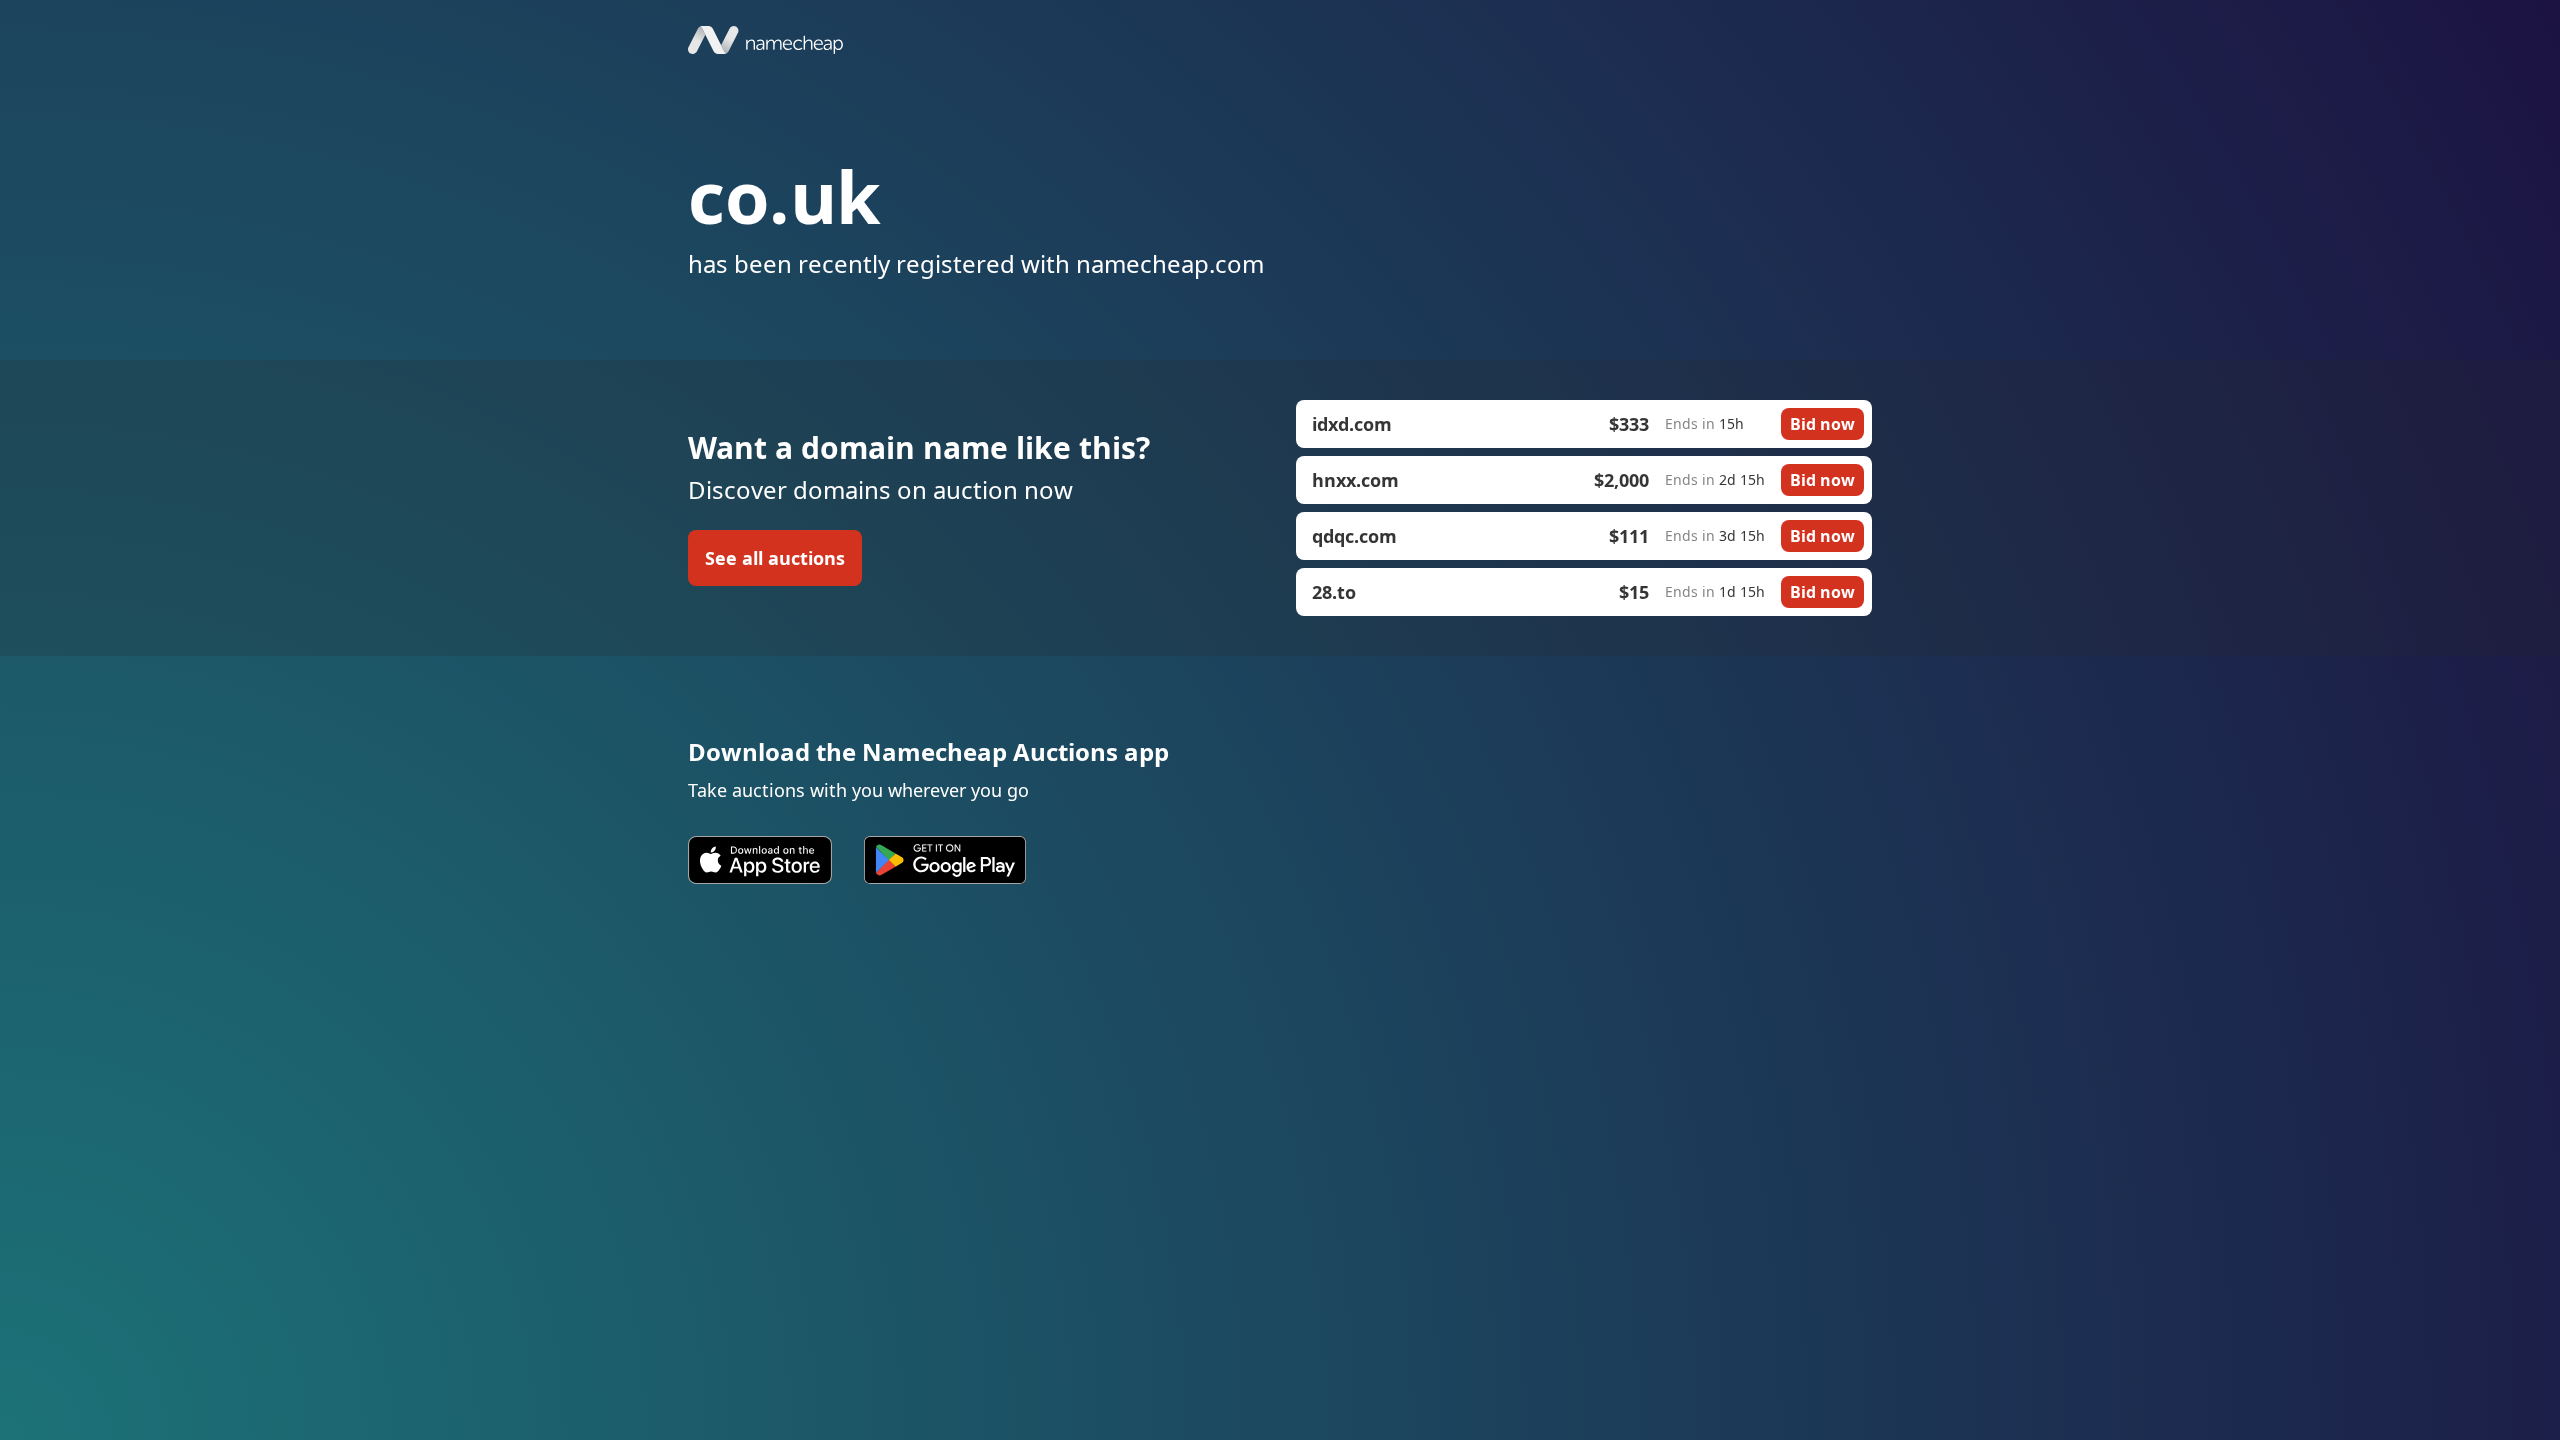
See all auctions (775, 558)
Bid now (1822, 424)
